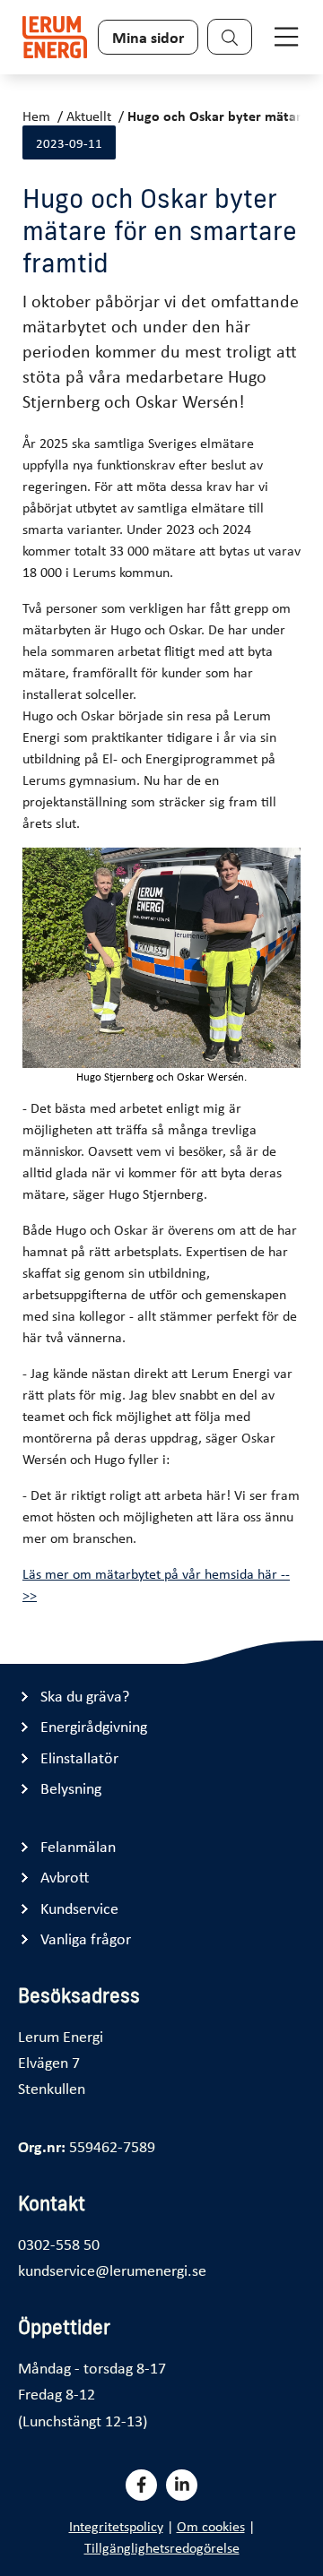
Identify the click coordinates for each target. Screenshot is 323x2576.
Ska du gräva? (85, 1696)
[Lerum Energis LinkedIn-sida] (182, 2485)
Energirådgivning (94, 1726)
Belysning (71, 1788)
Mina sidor (148, 37)
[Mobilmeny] (286, 37)
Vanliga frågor (86, 1938)
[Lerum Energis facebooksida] (141, 2485)
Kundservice (79, 1908)
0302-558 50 (59, 2244)
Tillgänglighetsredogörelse (162, 2547)
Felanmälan (78, 1846)
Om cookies (211, 2526)
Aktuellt (89, 116)
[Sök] (230, 37)
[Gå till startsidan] (55, 37)
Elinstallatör (79, 1758)
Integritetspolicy (116, 2526)
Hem (36, 116)
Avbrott (65, 1877)
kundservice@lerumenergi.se (112, 2270)
